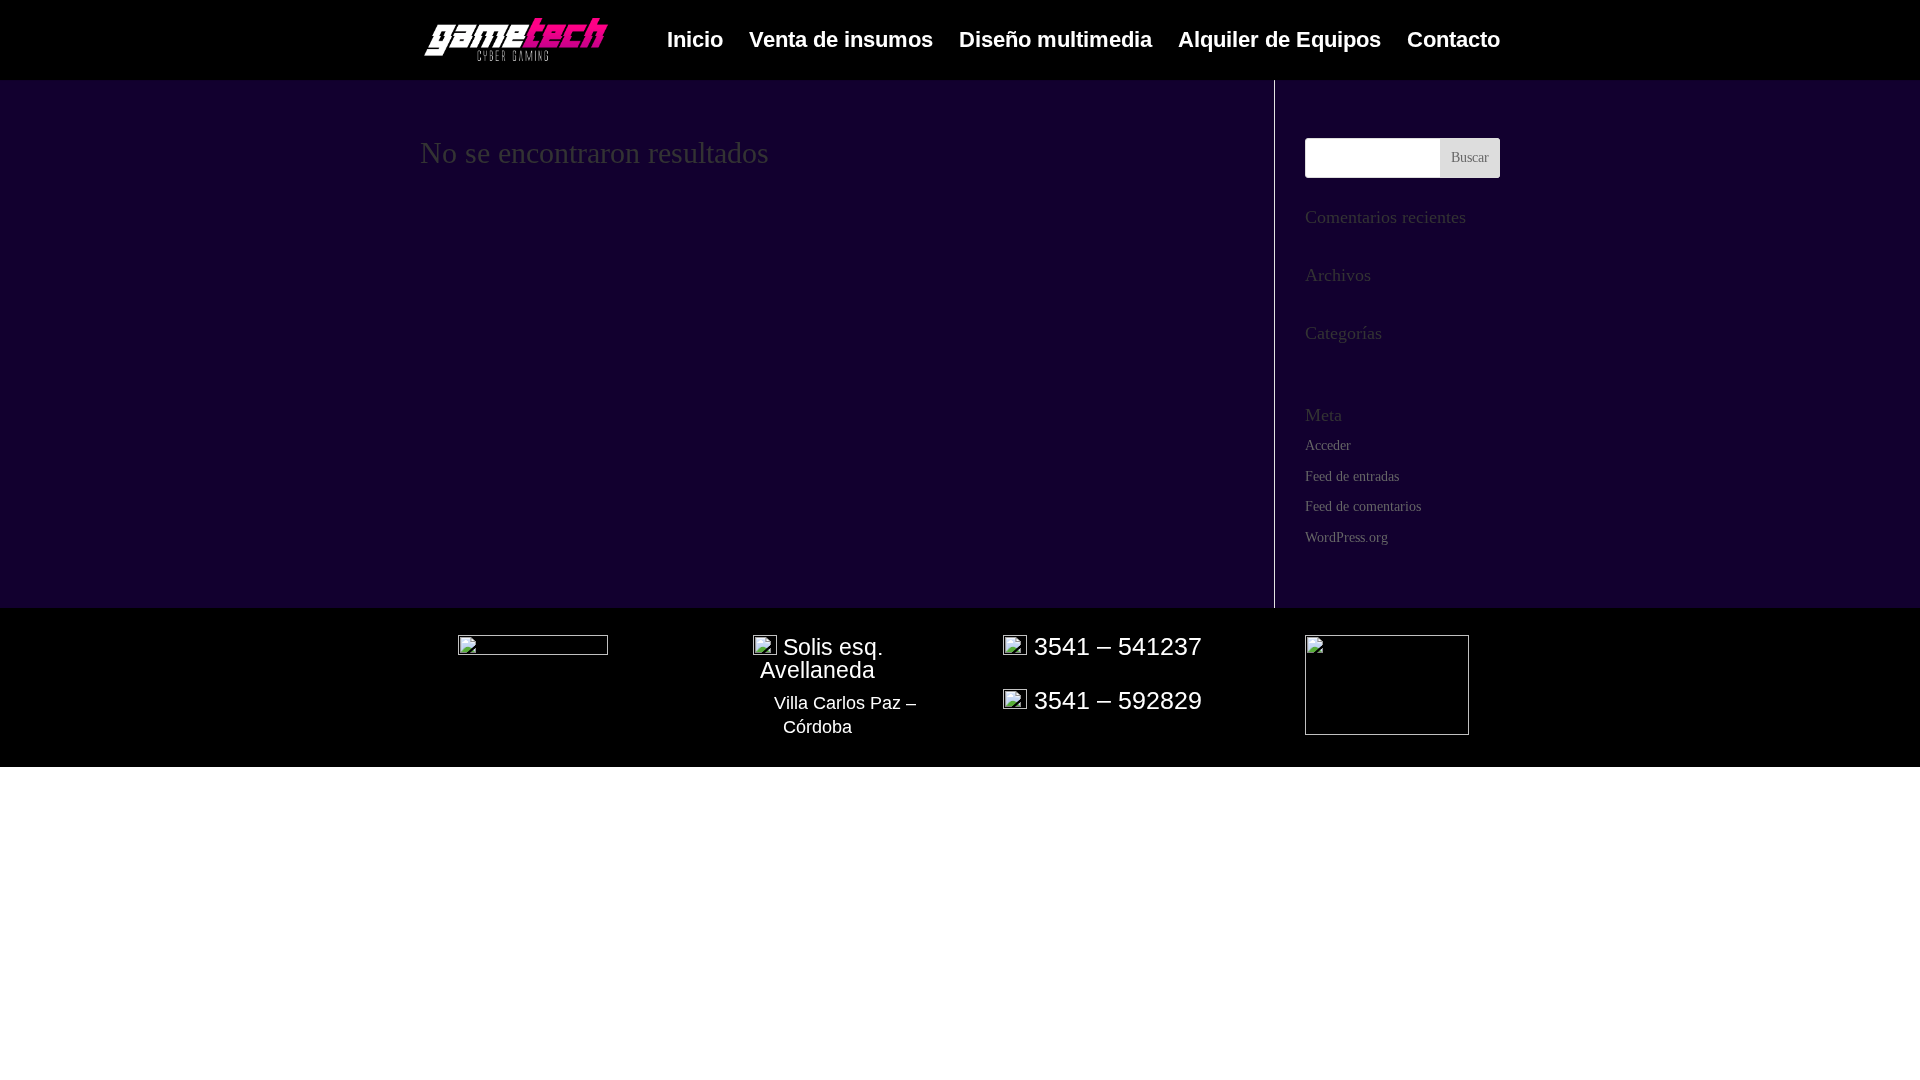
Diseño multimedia (1055, 42)
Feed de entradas (1352, 476)
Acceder (1328, 445)
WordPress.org (1346, 537)
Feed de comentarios (1363, 506)
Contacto (1453, 42)
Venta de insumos (841, 42)
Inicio (695, 42)
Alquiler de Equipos (1279, 42)
